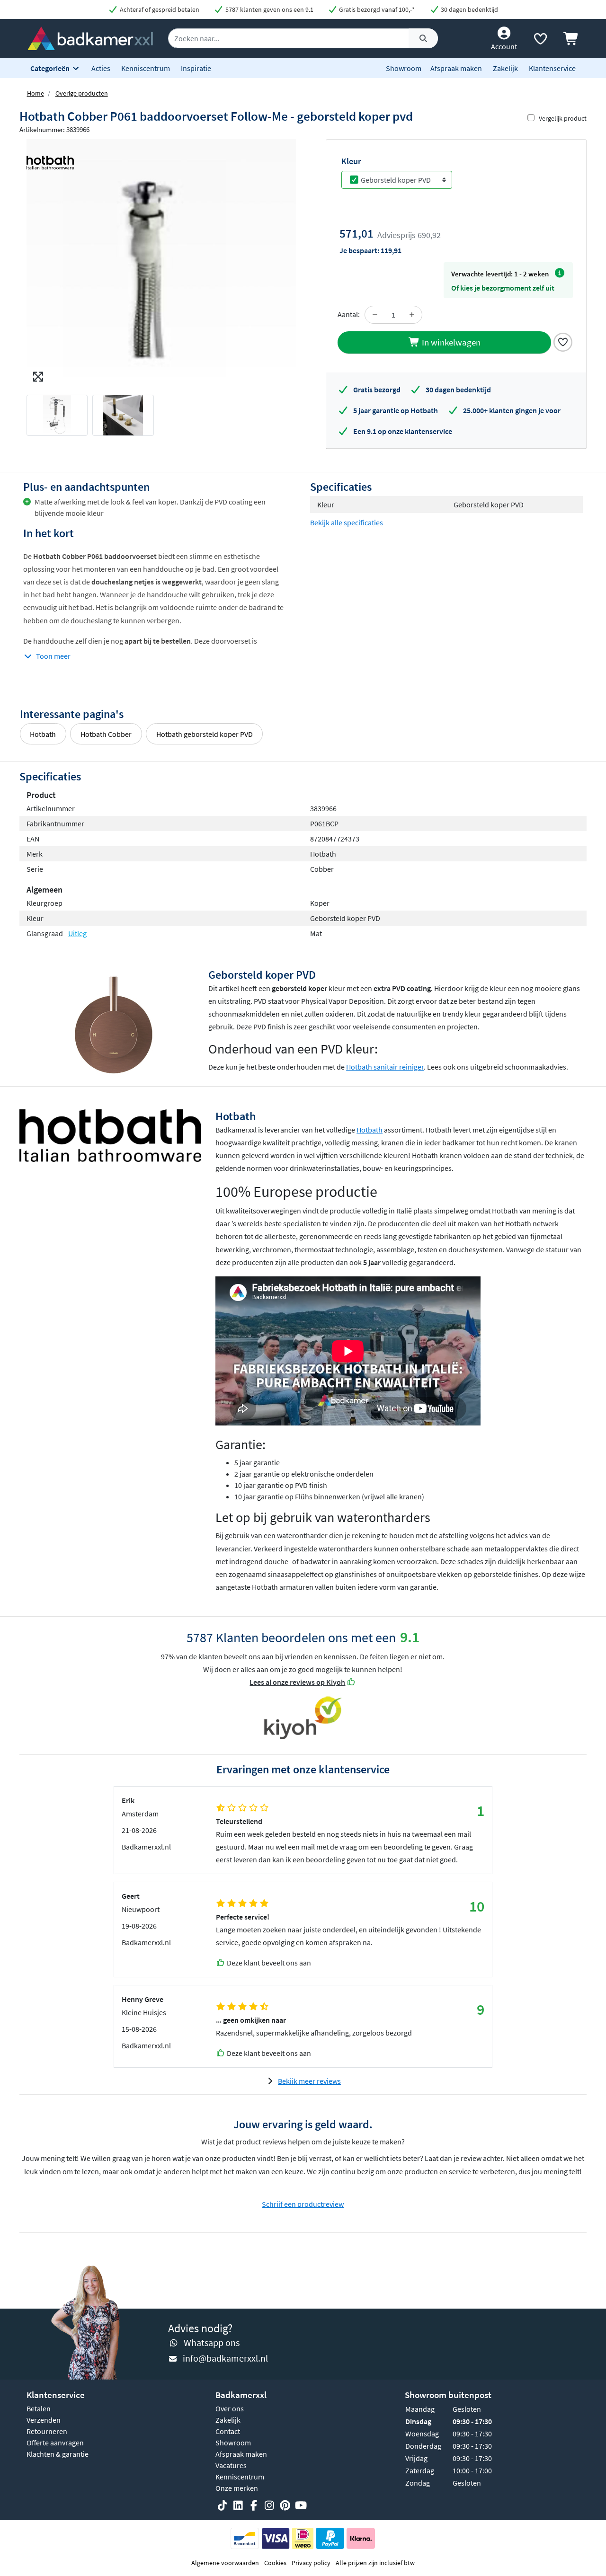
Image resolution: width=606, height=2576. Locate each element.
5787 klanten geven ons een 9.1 (269, 9)
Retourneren (47, 2431)
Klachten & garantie (58, 2454)
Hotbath (43, 734)
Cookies (275, 2563)
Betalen (39, 2408)
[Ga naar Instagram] (269, 2505)
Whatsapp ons (212, 2342)
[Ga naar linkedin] (238, 2505)
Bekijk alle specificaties (347, 522)
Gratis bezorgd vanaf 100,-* (376, 9)
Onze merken (237, 2488)
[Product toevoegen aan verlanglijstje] (563, 341)
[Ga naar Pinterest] (285, 2505)
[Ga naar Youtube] (301, 2505)
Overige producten (82, 93)
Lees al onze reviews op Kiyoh (297, 1682)
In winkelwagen (450, 342)
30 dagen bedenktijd (469, 9)
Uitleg (77, 933)
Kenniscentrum (146, 68)
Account (504, 46)
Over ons (230, 2408)
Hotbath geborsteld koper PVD (205, 734)
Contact (228, 2431)
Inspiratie (196, 68)
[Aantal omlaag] (375, 315)
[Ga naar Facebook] (254, 2505)
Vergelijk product (563, 118)
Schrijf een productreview (303, 2204)
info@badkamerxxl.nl (225, 2358)
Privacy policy (311, 2563)
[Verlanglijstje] (540, 41)
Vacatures (231, 2465)
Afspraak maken (456, 68)
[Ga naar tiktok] (223, 2505)
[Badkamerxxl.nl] (90, 37)
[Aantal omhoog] (412, 315)
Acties (101, 68)
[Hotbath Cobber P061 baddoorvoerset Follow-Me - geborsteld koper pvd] (161, 263)
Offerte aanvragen (55, 2443)
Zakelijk (505, 68)
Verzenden (44, 2420)
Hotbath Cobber (106, 734)
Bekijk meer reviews (309, 2081)
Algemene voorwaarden (225, 2563)
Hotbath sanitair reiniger (385, 1067)
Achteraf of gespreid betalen (159, 9)
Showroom (404, 68)
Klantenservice (552, 68)
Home (36, 93)
